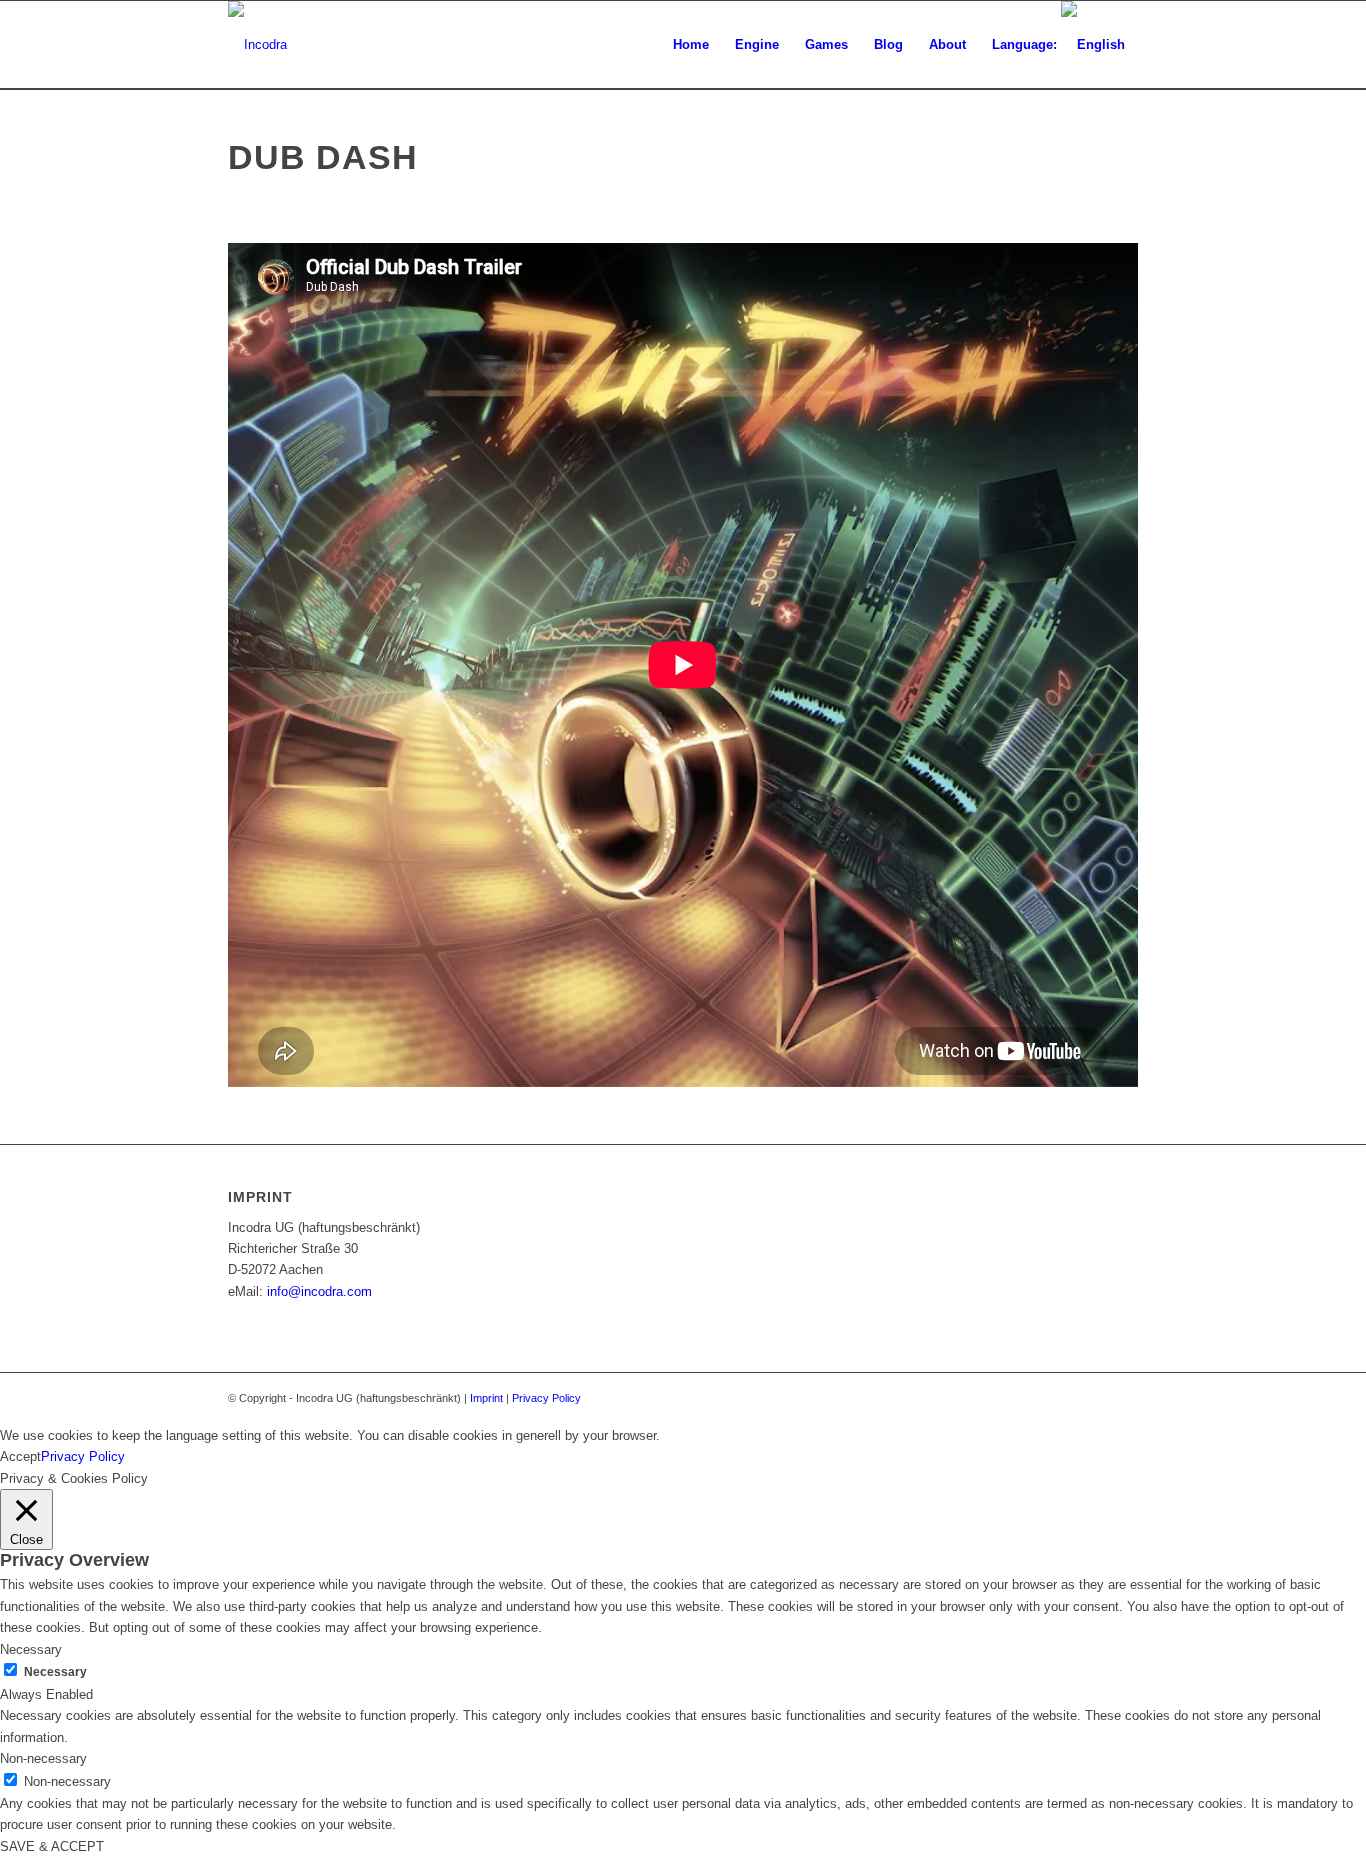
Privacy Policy (546, 1398)
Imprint (486, 1398)
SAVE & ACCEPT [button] (52, 1846)
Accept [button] (20, 1456)
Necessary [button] (31, 1649)
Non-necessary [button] (43, 1758)
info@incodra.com (319, 1291)
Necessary (55, 1672)
